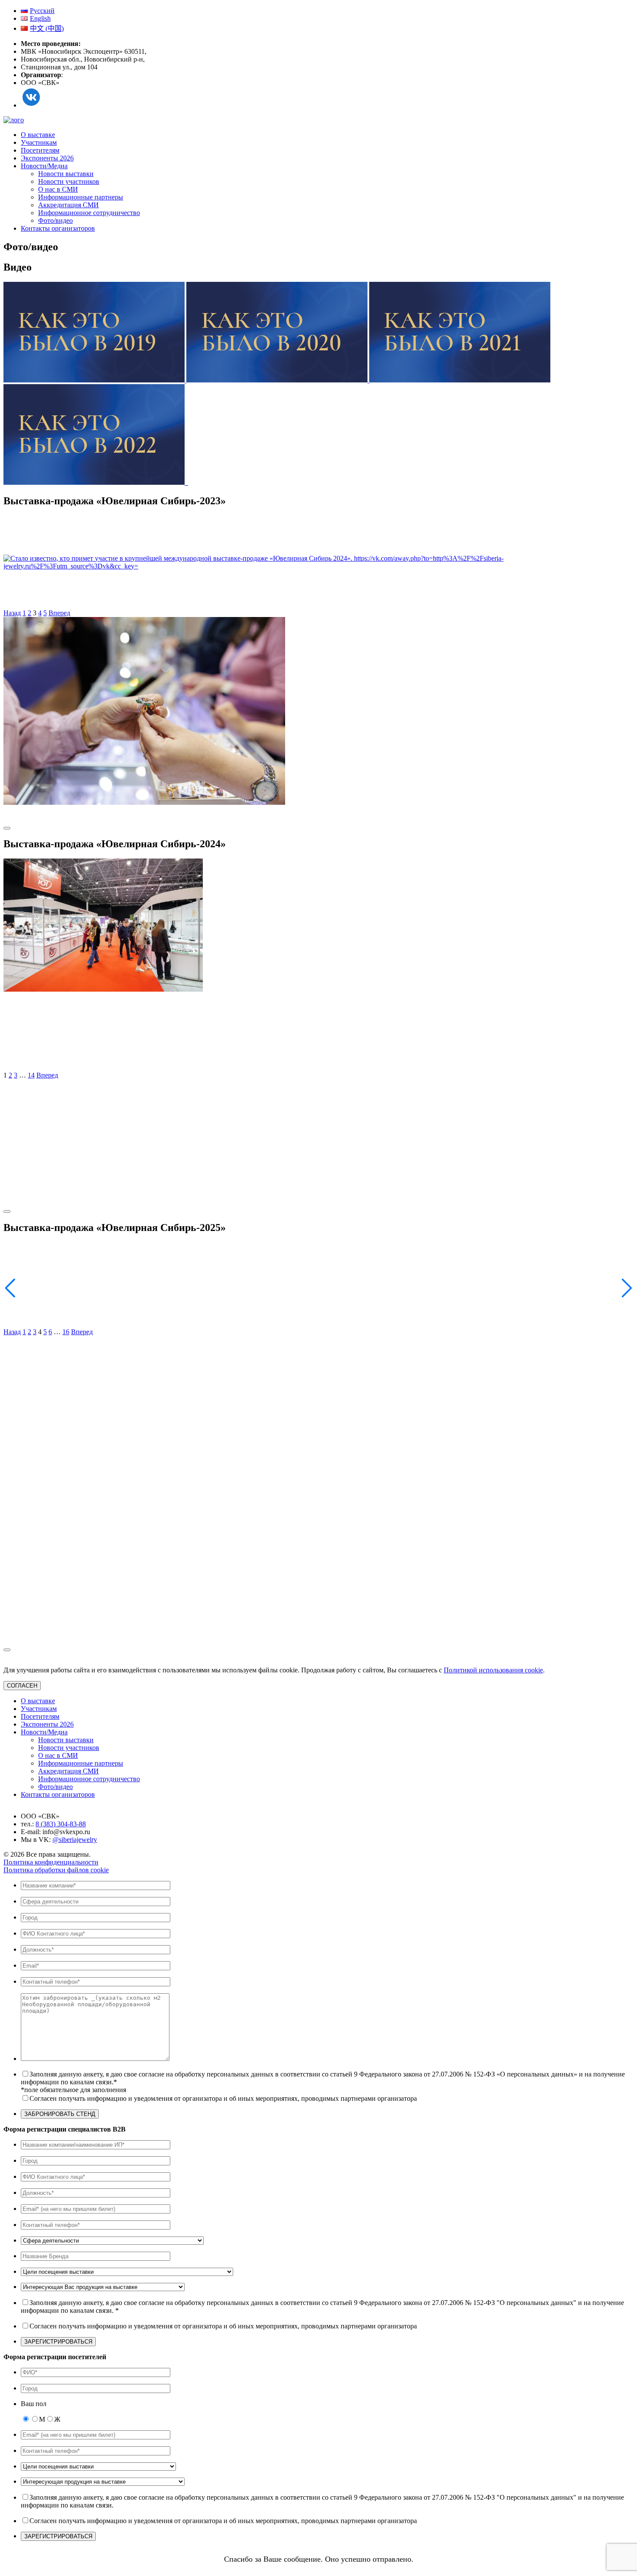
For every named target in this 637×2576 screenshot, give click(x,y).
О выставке (38, 135)
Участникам (39, 142)
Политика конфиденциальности (51, 1862)
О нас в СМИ (58, 189)
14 (31, 1075)
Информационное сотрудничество (89, 213)
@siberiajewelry (75, 1840)
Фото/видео (55, 220)
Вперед (59, 613)
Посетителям (40, 150)
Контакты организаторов (58, 228)
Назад (12, 613)
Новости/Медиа (44, 166)
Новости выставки (66, 174)
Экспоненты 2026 (47, 158)
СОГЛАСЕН (22, 1686)
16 (66, 1332)
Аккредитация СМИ (68, 205)
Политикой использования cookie (493, 1670)
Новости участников (69, 181)
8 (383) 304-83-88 (61, 1824)
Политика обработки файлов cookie (56, 1870)
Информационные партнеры (81, 197)
